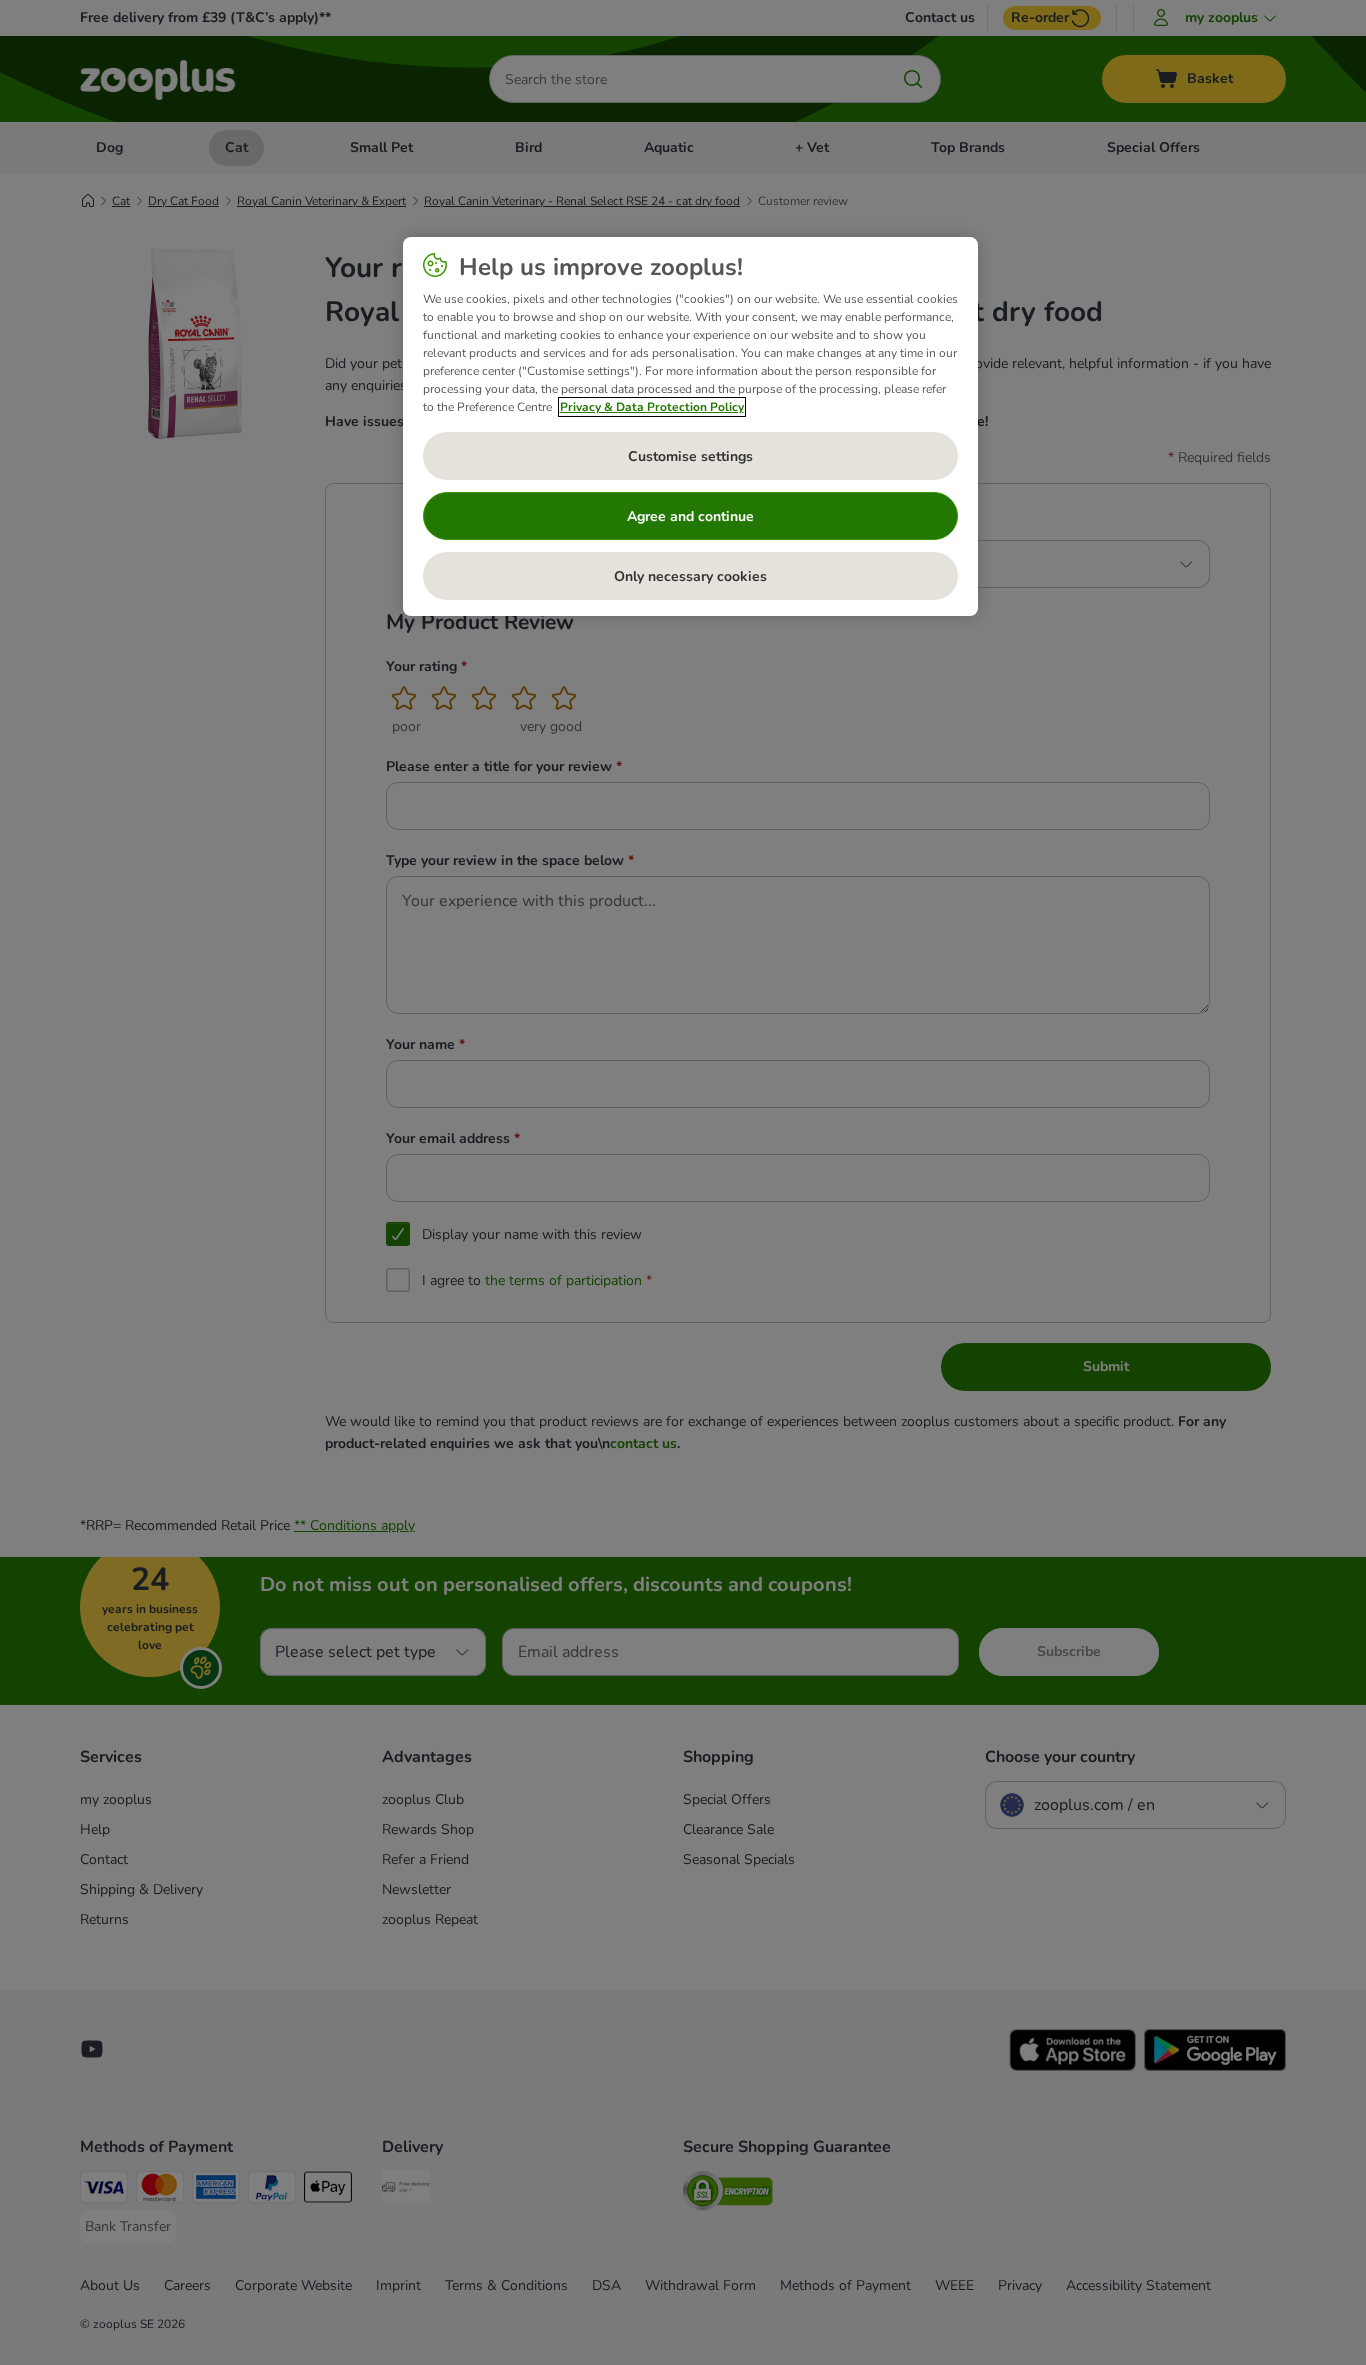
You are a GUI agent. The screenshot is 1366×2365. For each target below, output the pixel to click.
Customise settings (690, 456)
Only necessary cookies (690, 576)
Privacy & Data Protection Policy (652, 407)
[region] (690, 427)
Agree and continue (690, 516)
